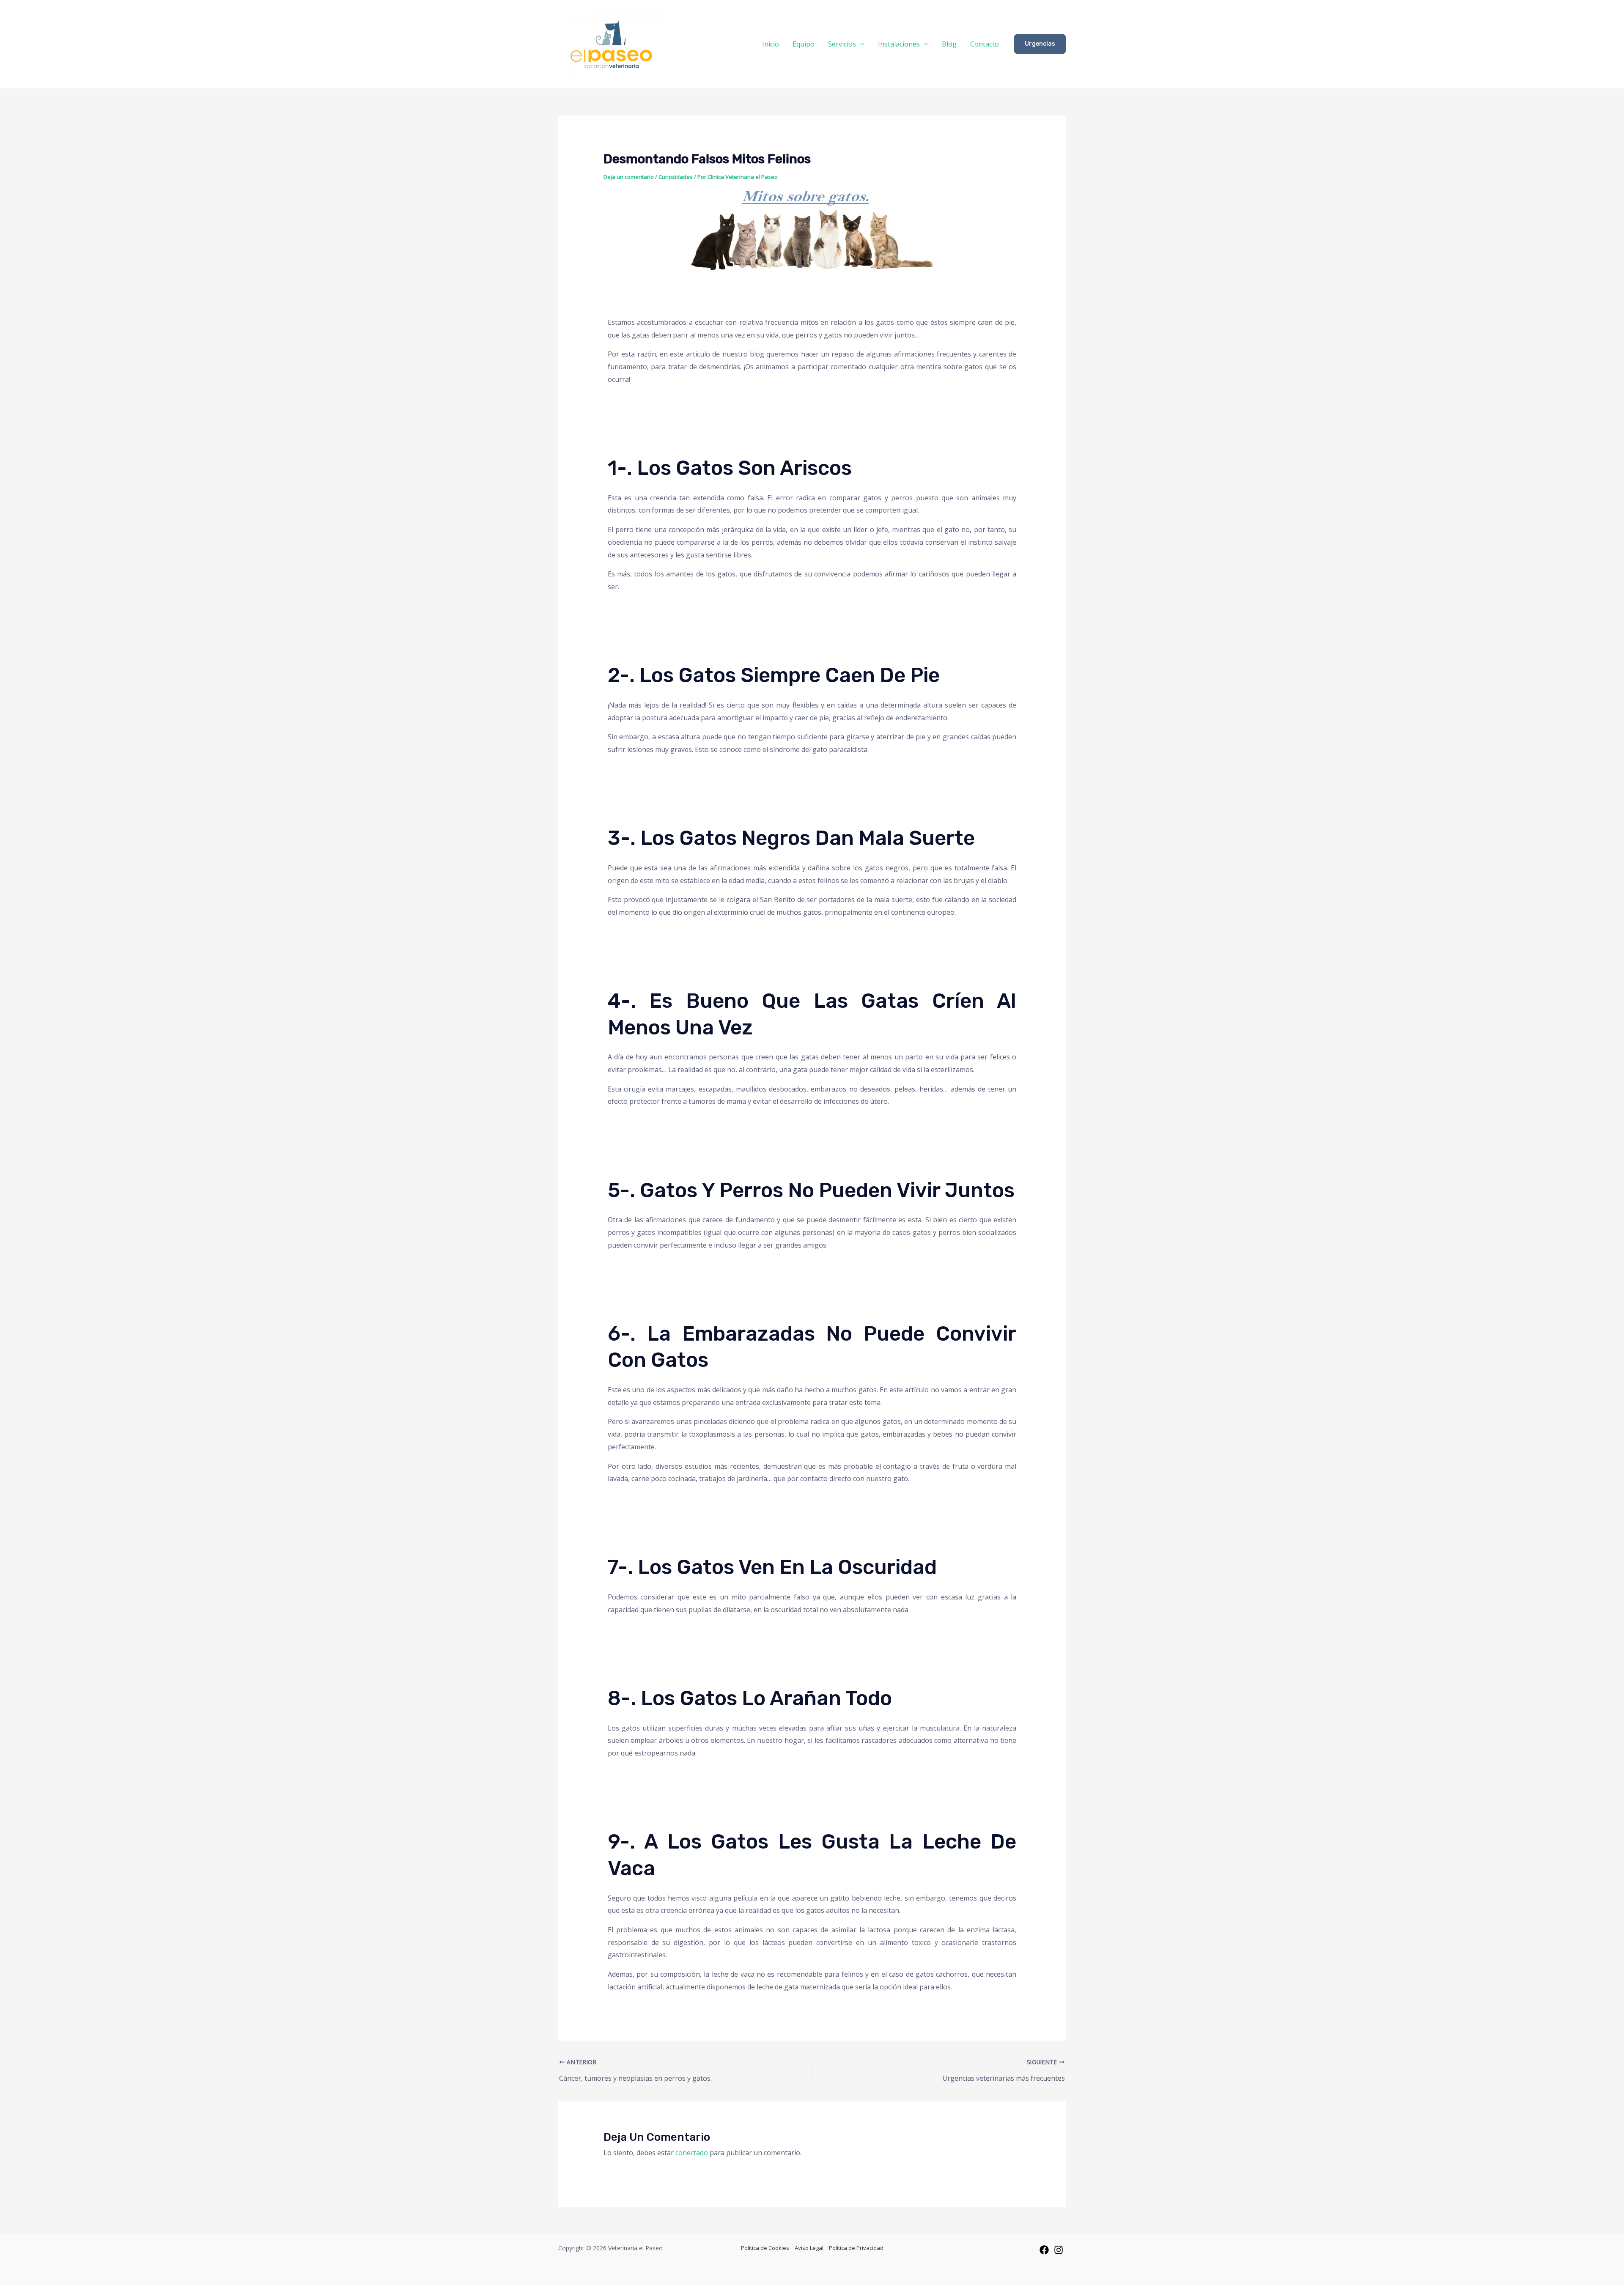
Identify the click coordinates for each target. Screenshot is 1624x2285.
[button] (1040, 44)
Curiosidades (676, 177)
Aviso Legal (809, 2248)
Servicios (842, 44)
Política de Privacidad (856, 2248)
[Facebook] (1044, 2250)
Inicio (771, 44)
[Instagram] (1059, 2250)
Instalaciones (899, 44)
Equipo (804, 44)
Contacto (985, 44)
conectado (692, 2153)
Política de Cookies (765, 2248)
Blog (949, 44)
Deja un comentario (629, 177)
